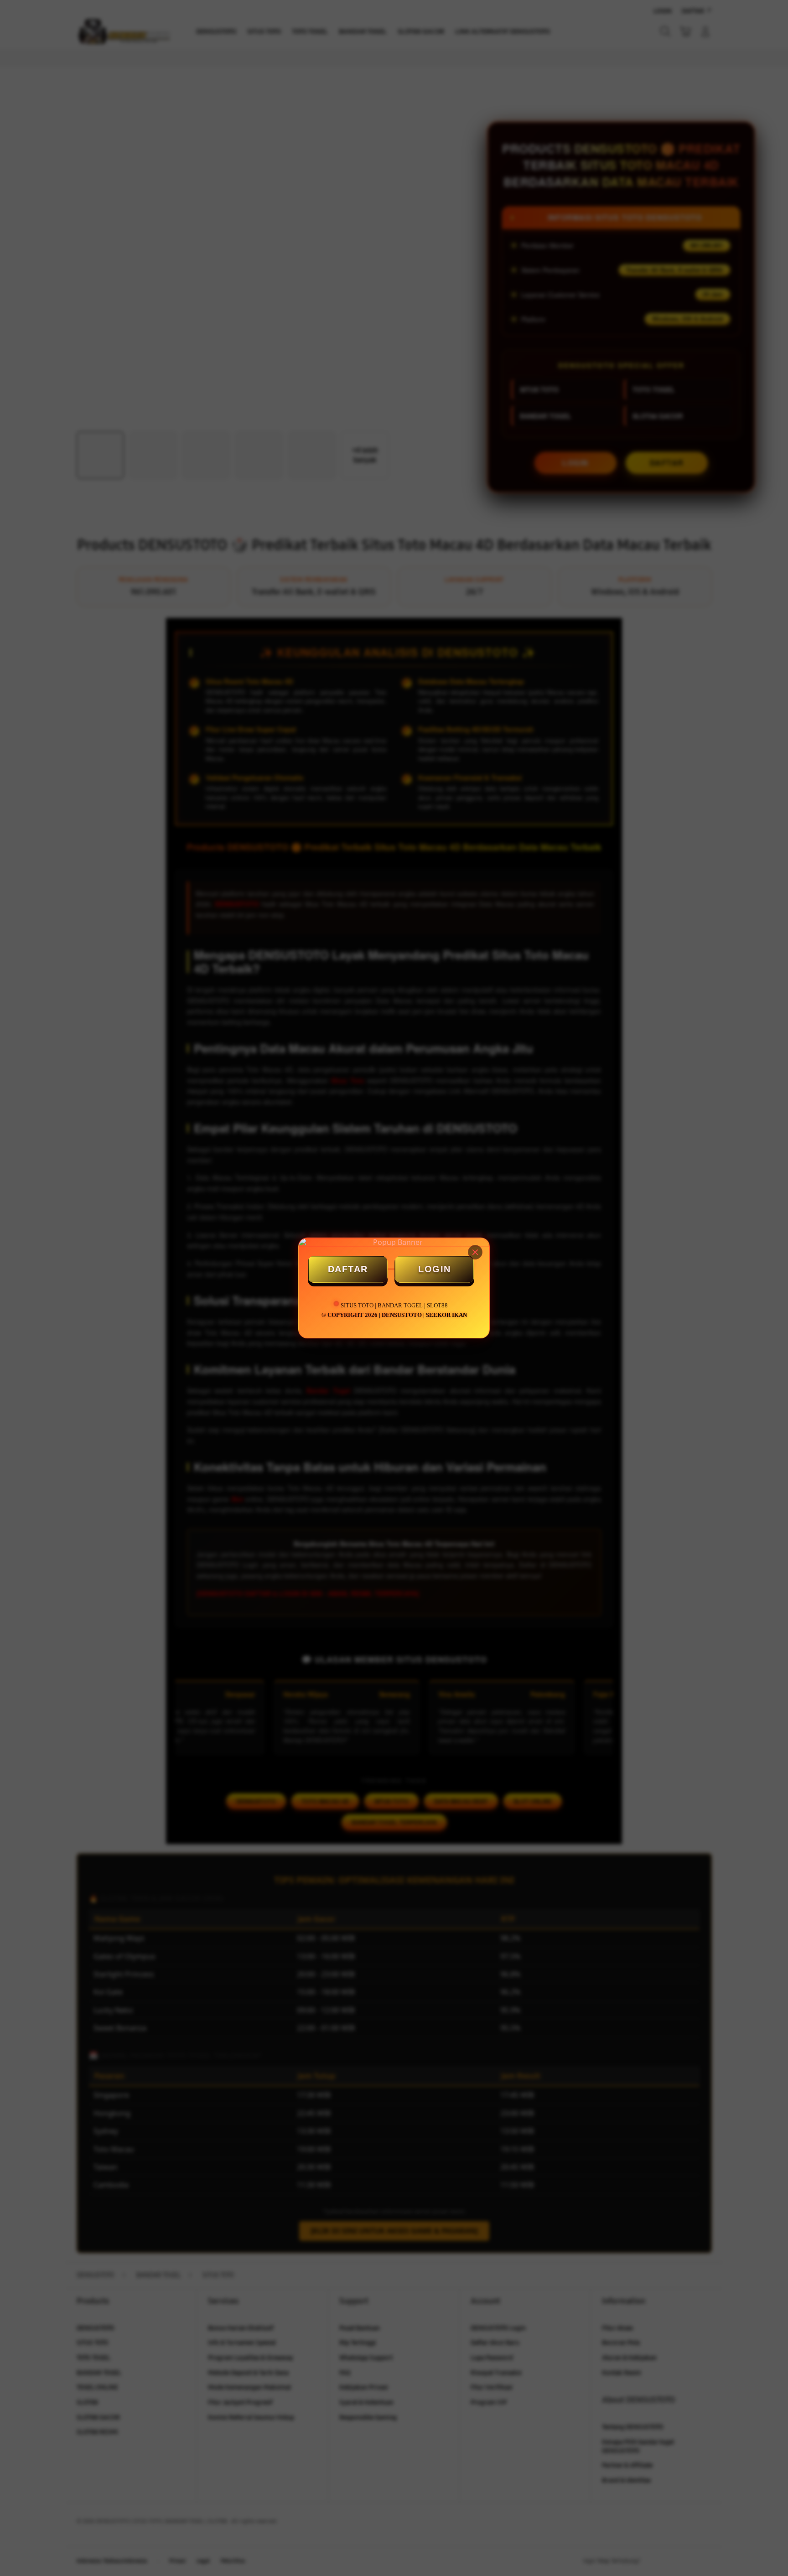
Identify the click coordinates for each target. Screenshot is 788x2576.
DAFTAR (348, 1269)
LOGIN (435, 1269)
